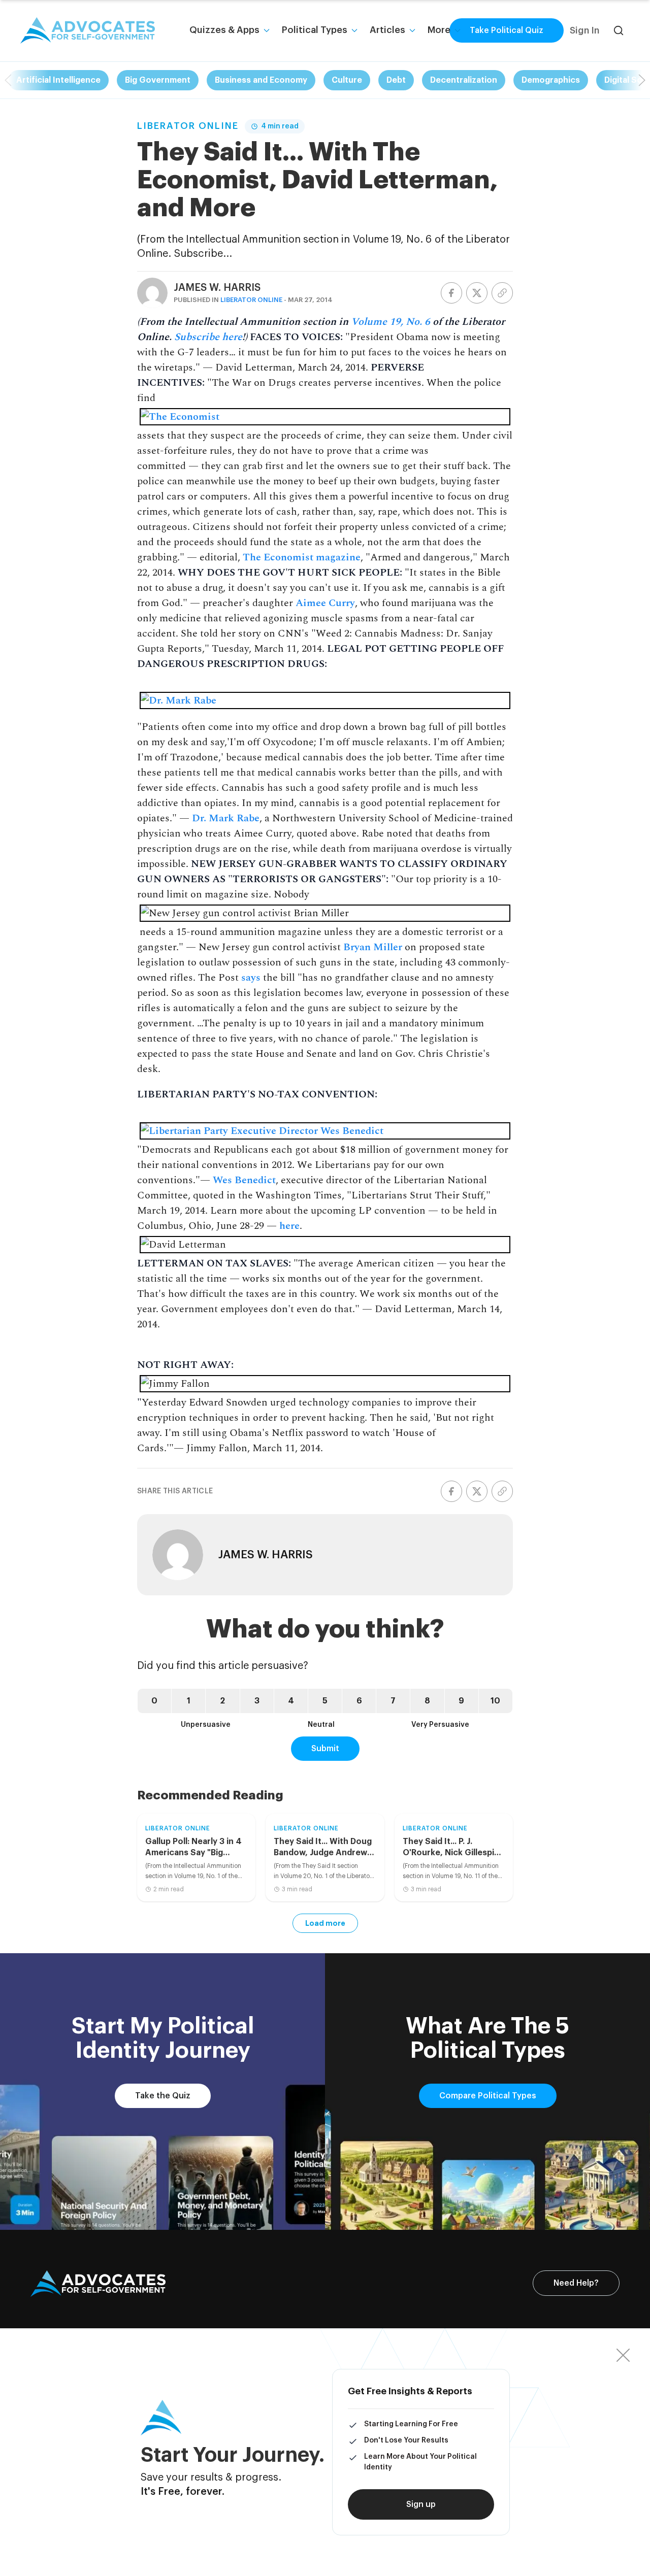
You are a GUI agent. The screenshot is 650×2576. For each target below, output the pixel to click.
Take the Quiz (163, 2096)
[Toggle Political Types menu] (354, 30)
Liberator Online (188, 126)
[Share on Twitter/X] (477, 293)
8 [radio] (427, 1701)
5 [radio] (325, 1701)
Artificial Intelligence (58, 80)
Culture (347, 80)
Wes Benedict (244, 1180)
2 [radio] (222, 1701)
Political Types (315, 30)
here (289, 1226)
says (251, 978)
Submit (325, 1749)
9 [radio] (461, 1701)
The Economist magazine (302, 557)
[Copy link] (502, 293)
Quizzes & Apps (224, 30)
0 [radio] (154, 1701)
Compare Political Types (488, 2096)
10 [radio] (495, 1701)
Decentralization (464, 80)
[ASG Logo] (98, 2284)
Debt (396, 80)
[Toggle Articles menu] (412, 30)
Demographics (551, 80)
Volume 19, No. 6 (391, 322)
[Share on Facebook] (451, 293)
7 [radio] (393, 1701)
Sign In (584, 30)
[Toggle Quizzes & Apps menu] (267, 30)
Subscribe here (208, 337)
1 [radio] (189, 1701)
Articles (387, 30)
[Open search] (619, 30)
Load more (325, 1923)
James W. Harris (217, 288)
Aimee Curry (325, 603)
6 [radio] (359, 1701)
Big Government (158, 80)
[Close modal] (623, 2355)
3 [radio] (257, 1701)
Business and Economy (261, 80)
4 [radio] (291, 1701)
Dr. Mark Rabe (226, 818)
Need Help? (576, 2283)
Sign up (421, 2504)
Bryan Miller (373, 947)
